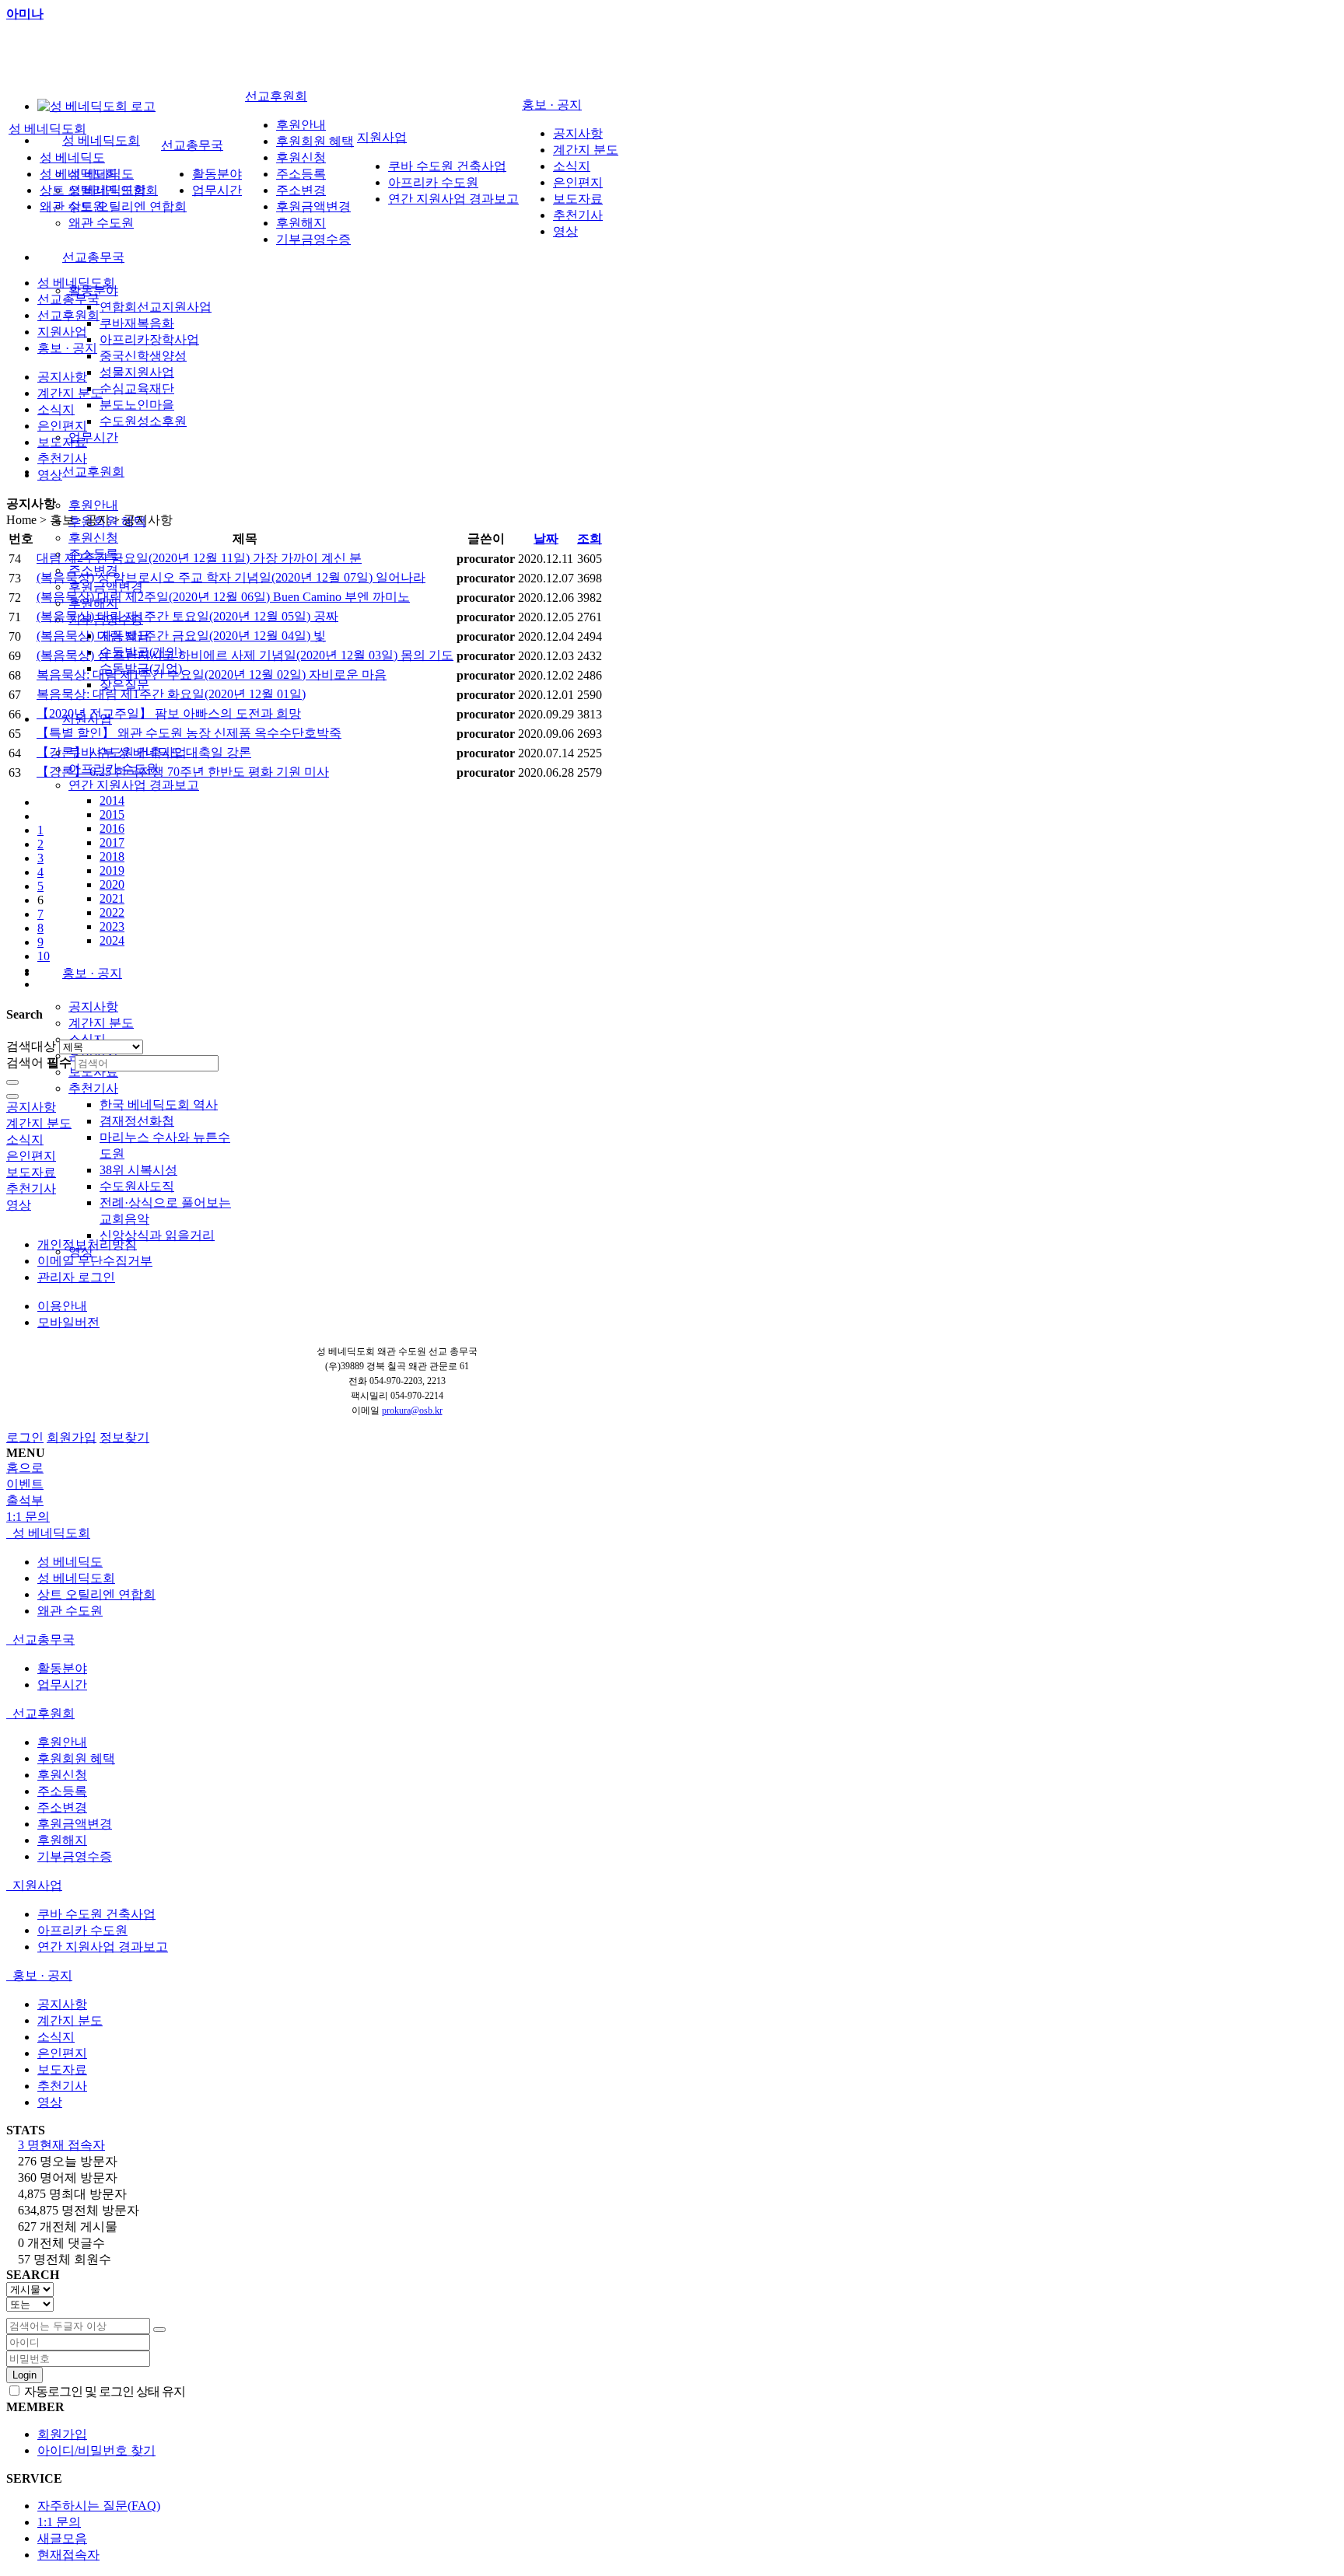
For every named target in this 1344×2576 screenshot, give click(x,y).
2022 (112, 912)
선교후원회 (93, 472)
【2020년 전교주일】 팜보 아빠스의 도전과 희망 (169, 713)
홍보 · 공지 (92, 973)
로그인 (25, 1437)
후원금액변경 (106, 587)
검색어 (39, 1063)
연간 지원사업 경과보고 (134, 785)
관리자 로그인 (76, 1277)
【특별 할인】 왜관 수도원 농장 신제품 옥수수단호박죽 (189, 733)
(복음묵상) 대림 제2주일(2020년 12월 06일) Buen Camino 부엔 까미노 (223, 597)
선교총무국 (93, 257)
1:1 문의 (59, 2522)
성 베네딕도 (72, 157)
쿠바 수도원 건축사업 (447, 166)
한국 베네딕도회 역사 (159, 1104)
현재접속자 (68, 2555)
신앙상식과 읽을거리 (157, 1235)
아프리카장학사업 (149, 339)
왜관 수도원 (101, 223)
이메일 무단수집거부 (95, 1261)
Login (24, 2375)
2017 (112, 842)
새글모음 (62, 2538)
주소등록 (301, 174)
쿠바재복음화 (137, 323)
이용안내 (62, 1306)
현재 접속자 (61, 2145)
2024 (112, 940)
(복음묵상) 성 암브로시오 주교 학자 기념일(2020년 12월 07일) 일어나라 (231, 577)
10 (44, 956)
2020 (112, 884)
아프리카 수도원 (433, 182)
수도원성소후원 (143, 421)
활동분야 (217, 174)
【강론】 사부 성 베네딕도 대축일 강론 (144, 752)
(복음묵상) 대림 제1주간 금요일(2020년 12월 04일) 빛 (181, 636)
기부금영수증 (313, 239)
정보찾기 (124, 1437)
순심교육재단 (137, 388)
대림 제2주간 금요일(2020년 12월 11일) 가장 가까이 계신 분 (199, 558)
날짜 (546, 538)
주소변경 (301, 190)
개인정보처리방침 (87, 1244)
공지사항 (93, 1007)
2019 (112, 870)
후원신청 (93, 538)
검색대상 (31, 1046)
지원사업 (382, 137)
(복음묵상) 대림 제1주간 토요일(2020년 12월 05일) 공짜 (187, 616)
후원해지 (301, 223)
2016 (112, 828)
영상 (565, 231)
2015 (112, 814)
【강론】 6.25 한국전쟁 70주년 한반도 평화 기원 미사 (183, 772)
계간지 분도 (101, 1023)
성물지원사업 (137, 372)
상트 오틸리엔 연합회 (128, 206)
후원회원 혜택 (315, 141)
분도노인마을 (137, 405)
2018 (112, 856)
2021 (112, 898)
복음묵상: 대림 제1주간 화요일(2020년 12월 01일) (171, 694)
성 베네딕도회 (101, 140)
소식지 (572, 166)
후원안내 (93, 505)
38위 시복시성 (138, 1170)
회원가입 (72, 1437)
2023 (112, 926)
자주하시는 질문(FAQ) (99, 2506)
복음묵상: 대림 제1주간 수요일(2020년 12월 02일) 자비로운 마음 (212, 675)
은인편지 (578, 182)
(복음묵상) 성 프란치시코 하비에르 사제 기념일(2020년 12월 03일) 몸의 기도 (245, 655)
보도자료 (93, 1072)
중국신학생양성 (143, 356)
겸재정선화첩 (137, 1121)
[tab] (672, 1534)
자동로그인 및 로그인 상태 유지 (103, 2391)
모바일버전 (68, 1322)
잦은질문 (124, 685)
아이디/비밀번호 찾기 (96, 2450)
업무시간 (93, 437)
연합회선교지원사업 (156, 307)
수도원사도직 (137, 1186)
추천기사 (93, 1088)
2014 (112, 800)
